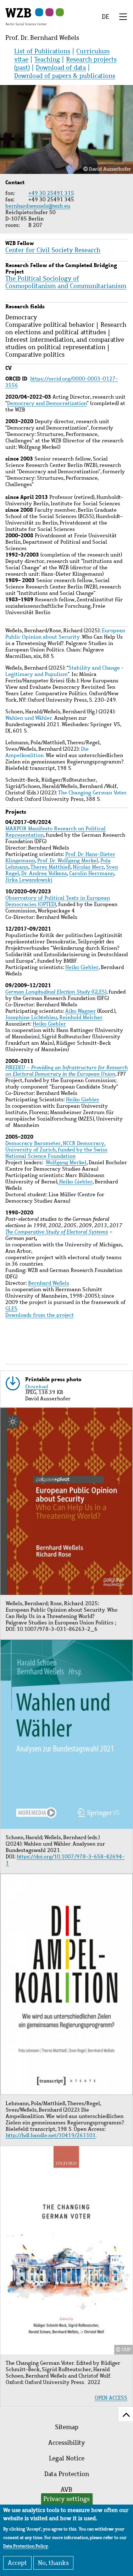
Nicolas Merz (88, 867)
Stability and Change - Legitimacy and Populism (65, 671)
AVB (66, 2490)
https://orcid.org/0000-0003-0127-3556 (62, 382)
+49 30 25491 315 (51, 193)
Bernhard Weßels (49, 1283)
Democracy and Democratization (47, 403)
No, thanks (53, 2563)
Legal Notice (67, 2458)
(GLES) (56, 992)
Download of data (61, 68)
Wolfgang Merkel (66, 1162)
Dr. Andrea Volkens (44, 873)
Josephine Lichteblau (31, 1017)
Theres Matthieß (51, 867)
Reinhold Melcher (81, 1017)
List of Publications (42, 51)
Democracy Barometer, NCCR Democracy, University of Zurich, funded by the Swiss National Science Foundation (56, 1150)
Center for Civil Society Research (53, 250)
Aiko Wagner (81, 1011)
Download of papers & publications (65, 76)
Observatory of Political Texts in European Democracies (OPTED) (58, 901)
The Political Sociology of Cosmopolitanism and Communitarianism (66, 282)
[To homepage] (26, 16)
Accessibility (66, 2443)
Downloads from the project (40, 1315)
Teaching (47, 59)
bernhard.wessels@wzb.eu (39, 206)
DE (106, 17)
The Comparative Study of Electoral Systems (57, 1232)
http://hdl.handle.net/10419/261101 (51, 2135)
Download (37, 1386)
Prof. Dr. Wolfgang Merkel (68, 861)
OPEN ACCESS (111, 2398)
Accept (17, 2563)
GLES (11, 1309)
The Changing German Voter (92, 793)
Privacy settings (66, 2499)
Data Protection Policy (26, 2546)
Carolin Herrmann (92, 873)
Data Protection (67, 2474)
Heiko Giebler (82, 967)
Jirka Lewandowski (29, 880)
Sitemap (67, 2427)
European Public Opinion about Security (65, 634)
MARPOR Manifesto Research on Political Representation (56, 832)
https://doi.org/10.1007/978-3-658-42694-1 (65, 1860)
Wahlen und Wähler (29, 718)
